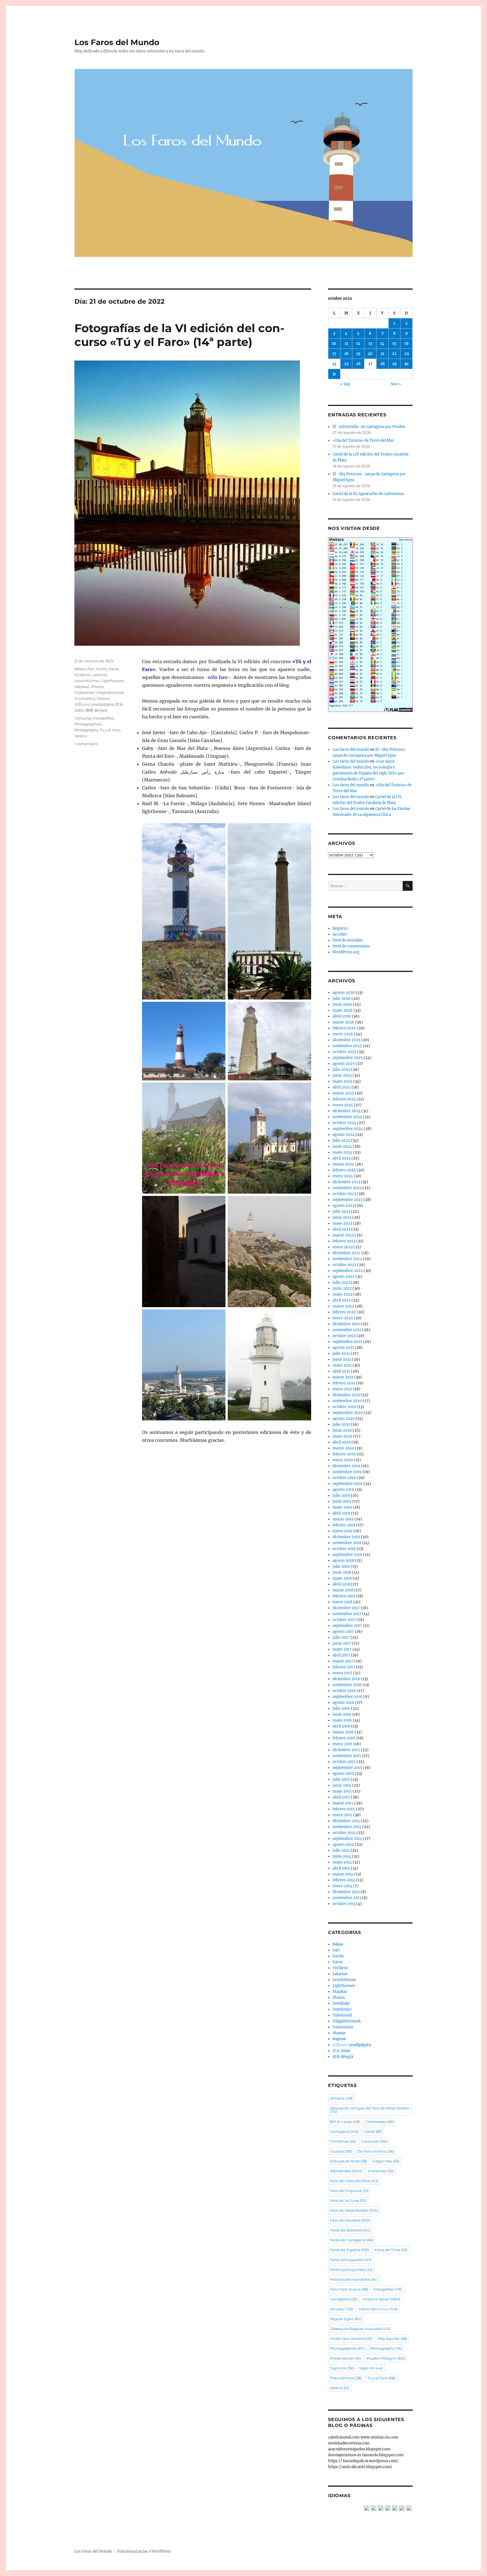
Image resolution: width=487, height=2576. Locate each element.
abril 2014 (341, 1868)
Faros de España (349, 2250)
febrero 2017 (344, 1667)
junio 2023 (342, 1217)
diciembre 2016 (346, 1679)
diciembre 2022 (347, 1253)
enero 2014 (342, 1886)
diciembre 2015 (346, 1750)
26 (358, 364)
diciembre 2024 (347, 1111)
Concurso (83, 718)
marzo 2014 (343, 1874)
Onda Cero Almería (351, 2339)
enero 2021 (342, 1389)
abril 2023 (341, 1229)
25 (346, 364)
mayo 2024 (342, 1152)
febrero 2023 (344, 1241)
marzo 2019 (343, 1519)
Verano (81, 736)
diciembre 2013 (346, 1892)
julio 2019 (341, 1495)
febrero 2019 (344, 1525)
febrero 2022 (344, 1312)
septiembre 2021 (347, 1342)
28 (382, 364)
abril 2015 (341, 1797)
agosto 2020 (344, 1419)
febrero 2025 (344, 1099)
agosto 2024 (344, 1135)
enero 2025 (343, 1105)
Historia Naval (382, 2299)
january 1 (342, 2309)
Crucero (341, 2151)
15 (394, 344)
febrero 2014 (344, 1880)
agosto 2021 (343, 1348)
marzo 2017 (343, 1661)
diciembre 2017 (346, 1608)
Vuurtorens (85, 698)
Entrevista (381, 2171)
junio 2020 (342, 1430)
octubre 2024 (344, 1123)
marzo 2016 (343, 1732)
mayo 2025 (342, 1081)
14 (382, 344)
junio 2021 (342, 1359)
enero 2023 (343, 1247)
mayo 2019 (342, 1507)
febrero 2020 (344, 1454)
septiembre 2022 (348, 1271)
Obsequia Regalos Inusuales (360, 2329)
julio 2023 (341, 1212)
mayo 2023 (342, 1223)
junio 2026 (342, 1004)
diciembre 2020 (347, 1395)
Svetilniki (341, 2003)
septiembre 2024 (348, 1129)
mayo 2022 (342, 1294)
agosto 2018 (343, 1561)
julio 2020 (341, 1424)
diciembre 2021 (346, 1324)
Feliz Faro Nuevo (349, 2289)
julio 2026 (342, 999)
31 (334, 374)
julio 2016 (341, 1708)
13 (370, 344)
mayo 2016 (342, 1720)
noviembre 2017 (347, 1614)
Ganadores (344, 2299)
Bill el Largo (345, 2122)
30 (406, 364)
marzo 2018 (343, 1590)
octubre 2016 (344, 1691)
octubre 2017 (344, 1620)
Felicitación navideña (354, 2279)
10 (334, 344)
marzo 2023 (343, 1235)
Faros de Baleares (350, 2230)
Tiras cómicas (346, 2378)
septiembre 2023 (347, 1200)
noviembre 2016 (347, 1685)
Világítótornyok (109, 692)
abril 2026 (342, 1016)
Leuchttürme (87, 681)
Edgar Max (386, 2161)
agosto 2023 (343, 1206)
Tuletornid (84, 692)
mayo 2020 (342, 1436)
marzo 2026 (343, 1022)
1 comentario (86, 744)
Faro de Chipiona (349, 2191)
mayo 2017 (342, 1649)
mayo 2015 (342, 1791)
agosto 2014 (343, 1845)
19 (358, 354)
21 (382, 354)
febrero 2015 (344, 1809)
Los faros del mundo (351, 750)
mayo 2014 (342, 1862)
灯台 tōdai (341, 2051)
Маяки (103, 698)
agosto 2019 (343, 1490)
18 (346, 354)
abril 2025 (342, 1087)
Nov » (396, 384)
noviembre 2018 (347, 1543)
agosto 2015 (343, 1774)
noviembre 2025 (347, 1046)
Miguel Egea (346, 2319)
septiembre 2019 (347, 1484)
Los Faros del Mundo (117, 42)
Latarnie (99, 675)
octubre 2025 (344, 1052)
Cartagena (344, 2131)
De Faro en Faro (376, 2151)
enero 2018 (342, 1602)
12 (358, 344)
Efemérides (346, 2171)
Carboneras (380, 2122)
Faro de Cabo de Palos (354, 2181)
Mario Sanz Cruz (378, 2309)
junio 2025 (342, 1075)
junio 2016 (342, 1714)
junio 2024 (342, 1146)
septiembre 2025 (348, 1058)
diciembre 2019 (346, 1466)
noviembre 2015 (347, 1756)
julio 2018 (341, 1566)
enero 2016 (343, 1744)
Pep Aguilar (392, 2339)
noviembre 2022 (347, 1259)
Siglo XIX (342, 2368)
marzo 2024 (343, 1164)
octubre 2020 (344, 1407)
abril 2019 (341, 1513)
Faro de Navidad (350, 2220)
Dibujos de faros (348, 2161)
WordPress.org (346, 952)
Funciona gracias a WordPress (144, 2551)
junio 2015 (342, 1785)
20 (370, 354)
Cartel (373, 2131)
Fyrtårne (82, 675)
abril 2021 (341, 1371)
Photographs (86, 730)
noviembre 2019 (347, 1472)
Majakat (82, 687)
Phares (97, 687)
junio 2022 (342, 1288)
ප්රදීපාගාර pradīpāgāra (94, 704)
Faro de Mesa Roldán (354, 2210)
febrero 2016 (344, 1738)
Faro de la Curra (348, 2200)
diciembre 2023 (346, 1182)
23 (407, 354)
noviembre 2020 (347, 1401)
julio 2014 (341, 1850)
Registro (340, 928)
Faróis (102, 669)
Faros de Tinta (391, 2250)
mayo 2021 (342, 1365)
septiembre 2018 (347, 1555)
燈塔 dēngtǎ (97, 710)
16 (407, 344)
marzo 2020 (343, 1448)
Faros (114, 669)
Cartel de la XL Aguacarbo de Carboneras (368, 494)
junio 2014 (342, 1856)
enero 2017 (342, 1673)
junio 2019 (342, 1501)
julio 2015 (341, 1779)
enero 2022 (343, 1318)
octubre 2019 (344, 1478)
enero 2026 (343, 1034)
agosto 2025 (344, 1064)
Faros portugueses (351, 2260)
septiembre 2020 (348, 1413)
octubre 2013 (344, 1904)
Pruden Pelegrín (386, 2358)
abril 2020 (342, 1442)
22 (394, 354)
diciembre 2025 (347, 1040)
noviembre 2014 (347, 1827)
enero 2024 (343, 1176)
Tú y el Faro (110, 730)
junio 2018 (342, 1572)
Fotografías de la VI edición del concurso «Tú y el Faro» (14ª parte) (179, 335)
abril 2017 (341, 1655)
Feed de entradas (348, 940)
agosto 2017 (343, 1632)
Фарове (339, 2039)
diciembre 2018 (346, 1537)
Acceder (340, 934)
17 (334, 354)
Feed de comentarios (351, 946)
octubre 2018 (344, 1549)
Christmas (343, 2141)
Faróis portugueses (351, 2269)
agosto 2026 (344, 993)
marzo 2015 (343, 1803)
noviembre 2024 (347, 1117)
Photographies (88, 724)
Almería (341, 2098)
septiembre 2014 (347, 1839)
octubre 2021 (344, 1336)
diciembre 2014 (346, 1821)
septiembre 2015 (347, 1768)
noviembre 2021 (347, 1330)
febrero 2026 (344, 1028)
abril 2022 (342, 1300)
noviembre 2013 (347, 1898)
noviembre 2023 (347, 1188)
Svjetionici (342, 2009)
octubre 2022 (344, 1265)
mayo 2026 (343, 1010)
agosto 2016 (343, 1703)
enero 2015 (342, 1815)
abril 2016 (341, 1726)
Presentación (345, 2358)
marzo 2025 (343, 1093)
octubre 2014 (344, 1833)
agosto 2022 (344, 1277)
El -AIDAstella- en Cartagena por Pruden (369, 427)
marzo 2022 (343, 1306)
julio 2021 (341, 1353)
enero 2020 (343, 1460)
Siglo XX (371, 2368)
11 (346, 344)
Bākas (80, 669)
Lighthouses (112, 681)
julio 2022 (341, 1283)
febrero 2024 (344, 1170)
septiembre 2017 (347, 1626)
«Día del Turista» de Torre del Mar (363, 440)
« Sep (345, 384)
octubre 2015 (344, 1762)
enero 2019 (343, 1531)
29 (394, 364)
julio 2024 (341, 1141)
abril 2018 (341, 1584)
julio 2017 (341, 1637)
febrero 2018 (344, 1596)
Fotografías (103, 718)
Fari (91, 669)
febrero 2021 (344, 1383)
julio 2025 (341, 1070)
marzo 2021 (343, 1377)
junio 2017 (342, 1643)
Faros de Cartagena (352, 2240)
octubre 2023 (344, 1194)
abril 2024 (342, 1158)
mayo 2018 (342, 1578)
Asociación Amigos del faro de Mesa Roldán (370, 2110)
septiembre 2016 (347, 1697)
